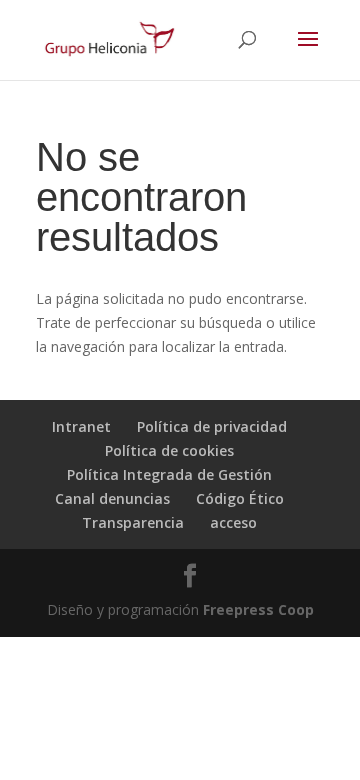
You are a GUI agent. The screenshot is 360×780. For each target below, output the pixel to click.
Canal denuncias (112, 498)
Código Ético (240, 498)
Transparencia (133, 522)
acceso (233, 522)
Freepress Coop (258, 609)
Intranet (81, 426)
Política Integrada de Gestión (169, 474)
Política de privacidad (212, 426)
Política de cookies (169, 450)
